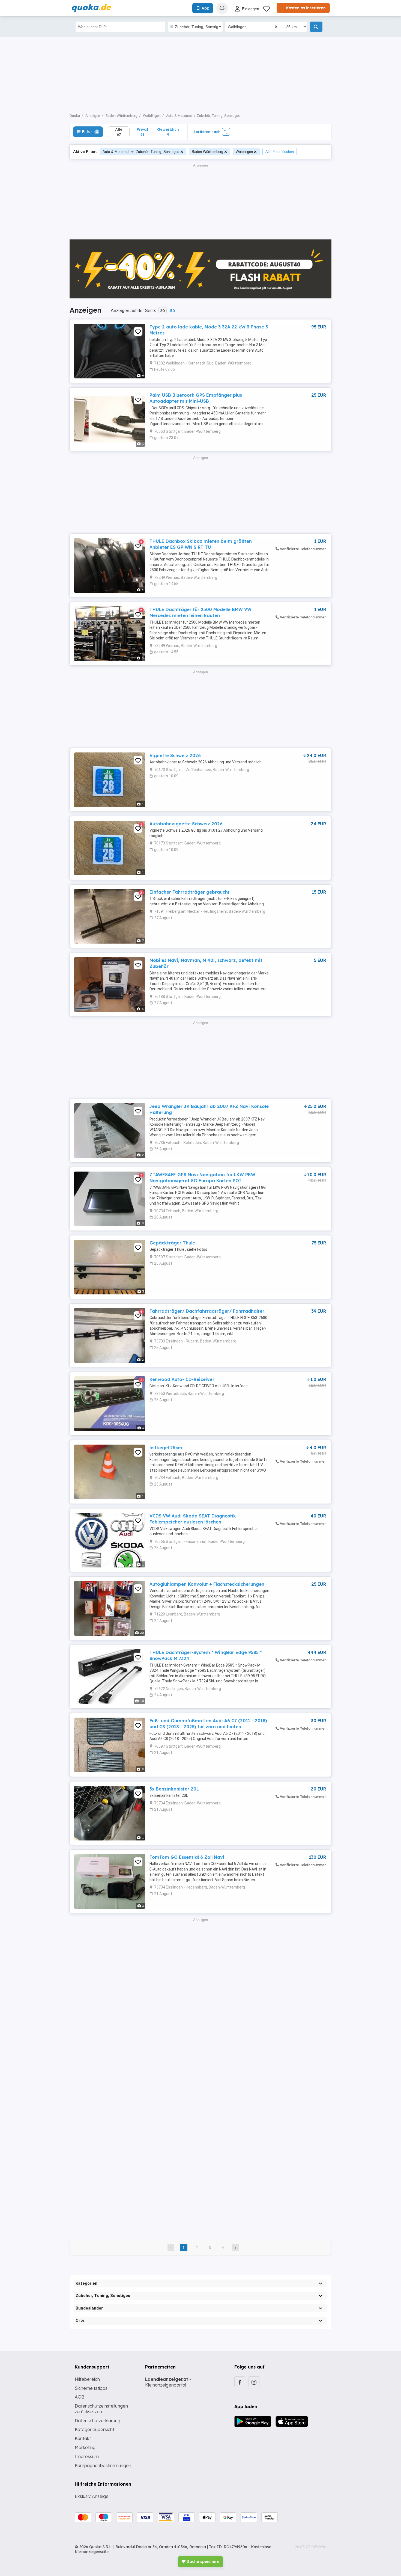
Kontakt (83, 2438)
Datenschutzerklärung (98, 2421)
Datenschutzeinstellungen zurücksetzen (101, 2409)
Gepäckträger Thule (172, 1243)
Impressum (87, 2456)
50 (172, 311)
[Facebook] (240, 2382)
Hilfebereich (87, 2379)
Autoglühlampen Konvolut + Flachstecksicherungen (207, 1584)
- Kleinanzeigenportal (168, 2382)
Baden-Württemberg (207, 152)
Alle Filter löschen (280, 152)
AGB (80, 2397)
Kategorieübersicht (95, 2429)
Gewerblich (168, 132)
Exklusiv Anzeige (92, 2496)
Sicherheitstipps (91, 2388)
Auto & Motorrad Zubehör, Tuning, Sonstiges (141, 151)
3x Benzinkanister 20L (174, 1789)
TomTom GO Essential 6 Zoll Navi (187, 1857)
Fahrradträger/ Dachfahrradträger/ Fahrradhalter (207, 1311)
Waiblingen (244, 152)
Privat (143, 132)
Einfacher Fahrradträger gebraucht (190, 892)
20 (162, 311)
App (205, 8)
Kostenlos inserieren (305, 8)
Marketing (85, 2447)
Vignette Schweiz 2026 (175, 755)
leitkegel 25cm (166, 1448)
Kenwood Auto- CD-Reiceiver (182, 1379)
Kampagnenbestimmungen (103, 2465)
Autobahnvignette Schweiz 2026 (186, 824)
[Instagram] (254, 2382)
